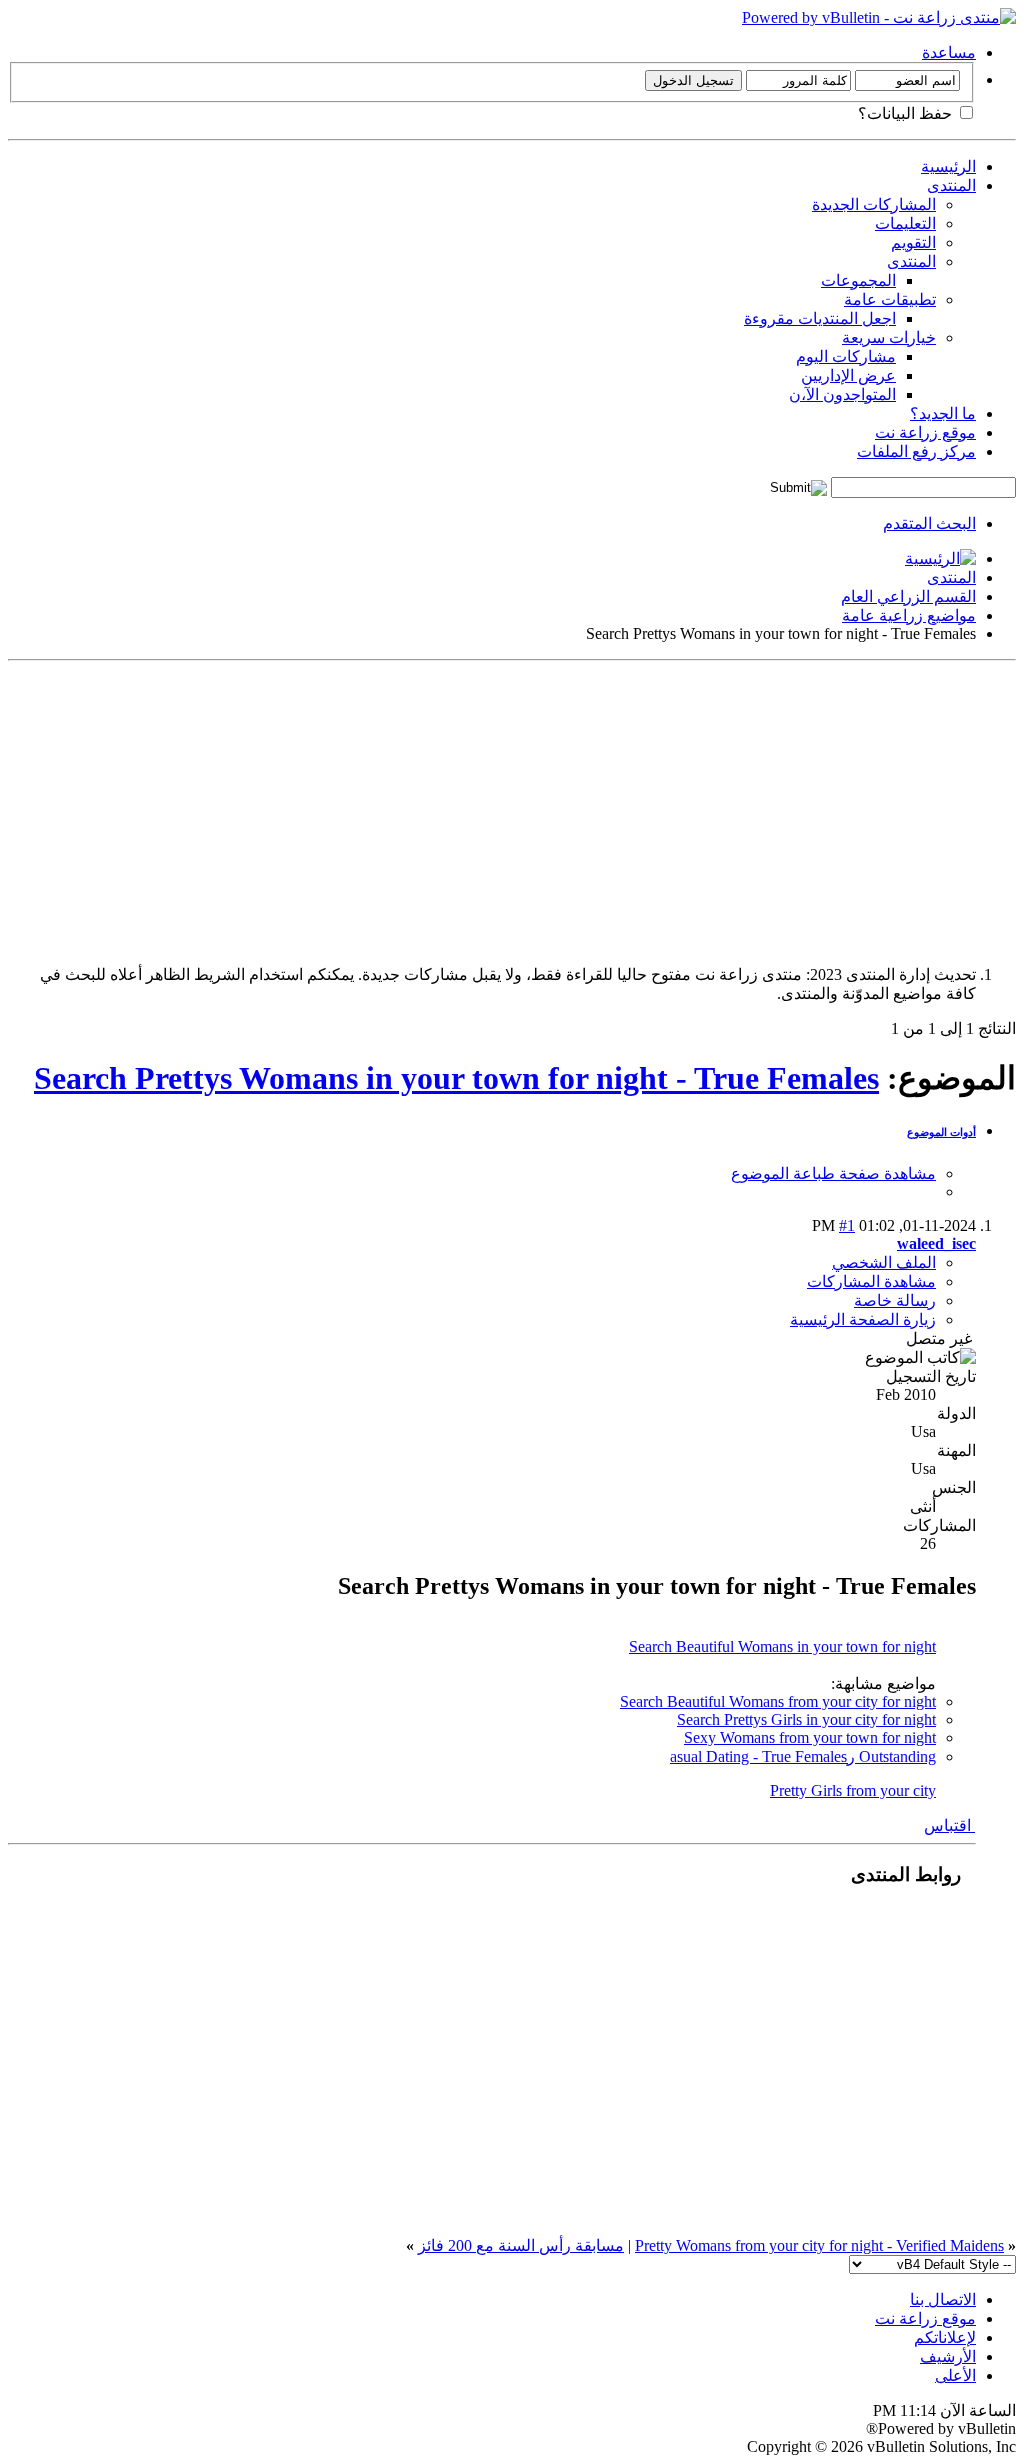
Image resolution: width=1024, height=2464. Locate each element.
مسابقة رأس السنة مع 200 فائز (521, 2245)
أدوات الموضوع (941, 1132)
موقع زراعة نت (925, 432)
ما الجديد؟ (943, 413)
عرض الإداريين (848, 375)
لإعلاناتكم (945, 2337)
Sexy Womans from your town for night (810, 1737)
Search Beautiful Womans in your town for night (782, 1646)
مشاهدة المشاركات (871, 1281)
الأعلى (955, 2375)
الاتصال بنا (943, 2299)
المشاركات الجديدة (874, 204)
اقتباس (949, 1825)
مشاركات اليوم (846, 356)
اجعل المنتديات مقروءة (820, 318)
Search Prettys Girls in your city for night (806, 1719)
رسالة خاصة (895, 1300)
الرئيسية (948, 166)
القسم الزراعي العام (908, 596)
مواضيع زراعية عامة (909, 615)
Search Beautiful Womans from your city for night (778, 1701)
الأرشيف (948, 2356)
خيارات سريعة (889, 337)
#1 (847, 1225)
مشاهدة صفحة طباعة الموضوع (833, 1173)
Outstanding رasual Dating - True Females (803, 1756)
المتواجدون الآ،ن (842, 394)
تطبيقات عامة (890, 299)
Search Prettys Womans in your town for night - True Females (456, 1078)
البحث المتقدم (929, 523)
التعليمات (905, 223)
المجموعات (858, 280)
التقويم (913, 242)
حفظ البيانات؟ (907, 113)
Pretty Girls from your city (853, 1790)
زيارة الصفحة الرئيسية (863, 1319)
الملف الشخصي (884, 1262)
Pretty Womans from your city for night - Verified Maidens (819, 2245)
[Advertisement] (512, 809)
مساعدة (949, 52)
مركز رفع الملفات (916, 451)
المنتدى (951, 185)
